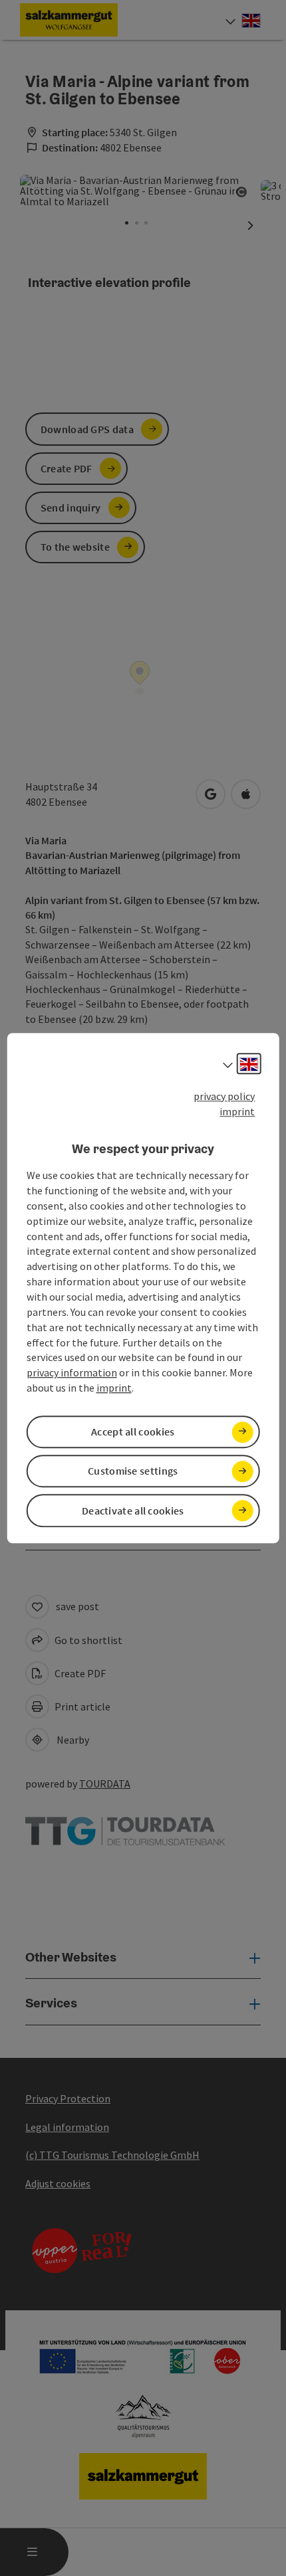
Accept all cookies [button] (133, 1431)
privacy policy (224, 1096)
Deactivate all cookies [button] (133, 1511)
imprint (237, 1111)
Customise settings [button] (133, 1471)
